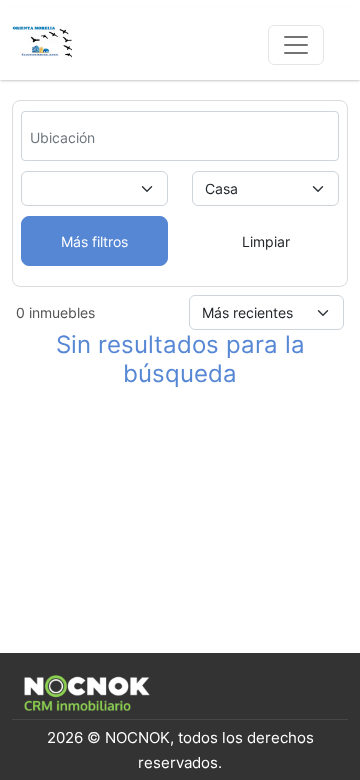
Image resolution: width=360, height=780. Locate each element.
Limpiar (266, 241)
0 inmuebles (55, 312)
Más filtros (94, 241)
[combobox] (86, 137)
